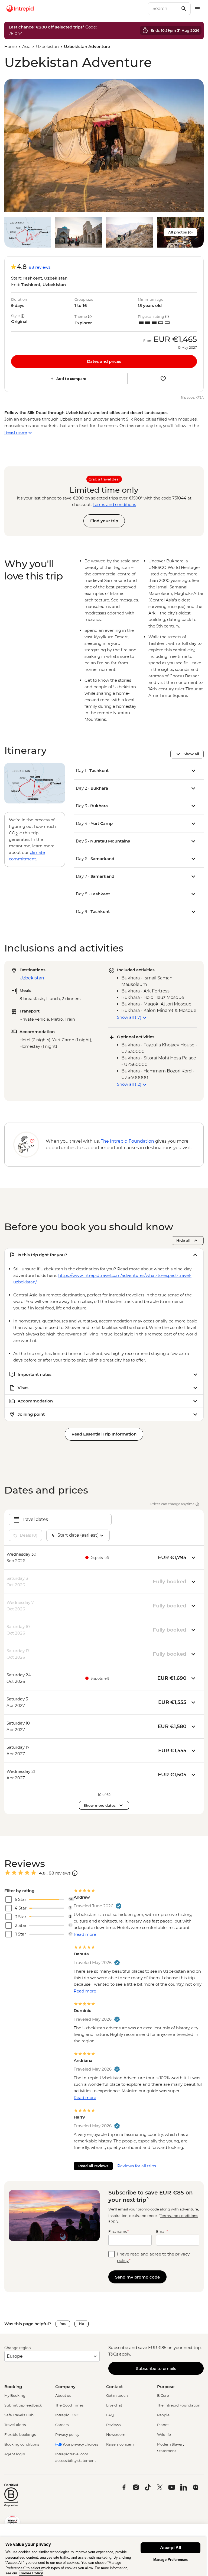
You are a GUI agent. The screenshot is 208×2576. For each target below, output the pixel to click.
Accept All (170, 2548)
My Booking (15, 2395)
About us (63, 2395)
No (82, 2324)
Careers (62, 2425)
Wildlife (164, 2434)
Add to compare (71, 379)
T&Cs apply (119, 2354)
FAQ (110, 2415)
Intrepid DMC (67, 2415)
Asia (26, 47)
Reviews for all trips (137, 2166)
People (163, 2415)
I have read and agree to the (153, 2257)
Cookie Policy (31, 2573)
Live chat (114, 2405)
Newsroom (116, 2434)
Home (11, 47)
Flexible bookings (20, 2434)
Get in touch (117, 2395)
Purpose (166, 2387)
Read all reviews (93, 2166)
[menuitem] (20, 9)
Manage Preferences (170, 2560)
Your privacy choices (80, 2444)
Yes (63, 2324)
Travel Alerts (15, 2425)
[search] (163, 9)
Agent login (15, 2454)
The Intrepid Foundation (179, 2405)
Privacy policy (67, 2434)
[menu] (197, 9)
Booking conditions (22, 2444)
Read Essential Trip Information (104, 1434)
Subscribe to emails (156, 2368)
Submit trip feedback (23, 2405)
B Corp (163, 2395)
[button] (104, 146)
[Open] (75, 1873)
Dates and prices (104, 361)
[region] (103, 2556)
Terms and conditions (114, 504)
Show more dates (100, 1805)
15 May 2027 (187, 348)
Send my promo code (137, 2277)
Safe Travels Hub (19, 2415)
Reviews (113, 2425)
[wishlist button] (163, 379)
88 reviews (40, 267)
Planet (163, 2425)
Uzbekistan (47, 47)
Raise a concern (120, 2444)
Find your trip (104, 521)
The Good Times (69, 2405)
